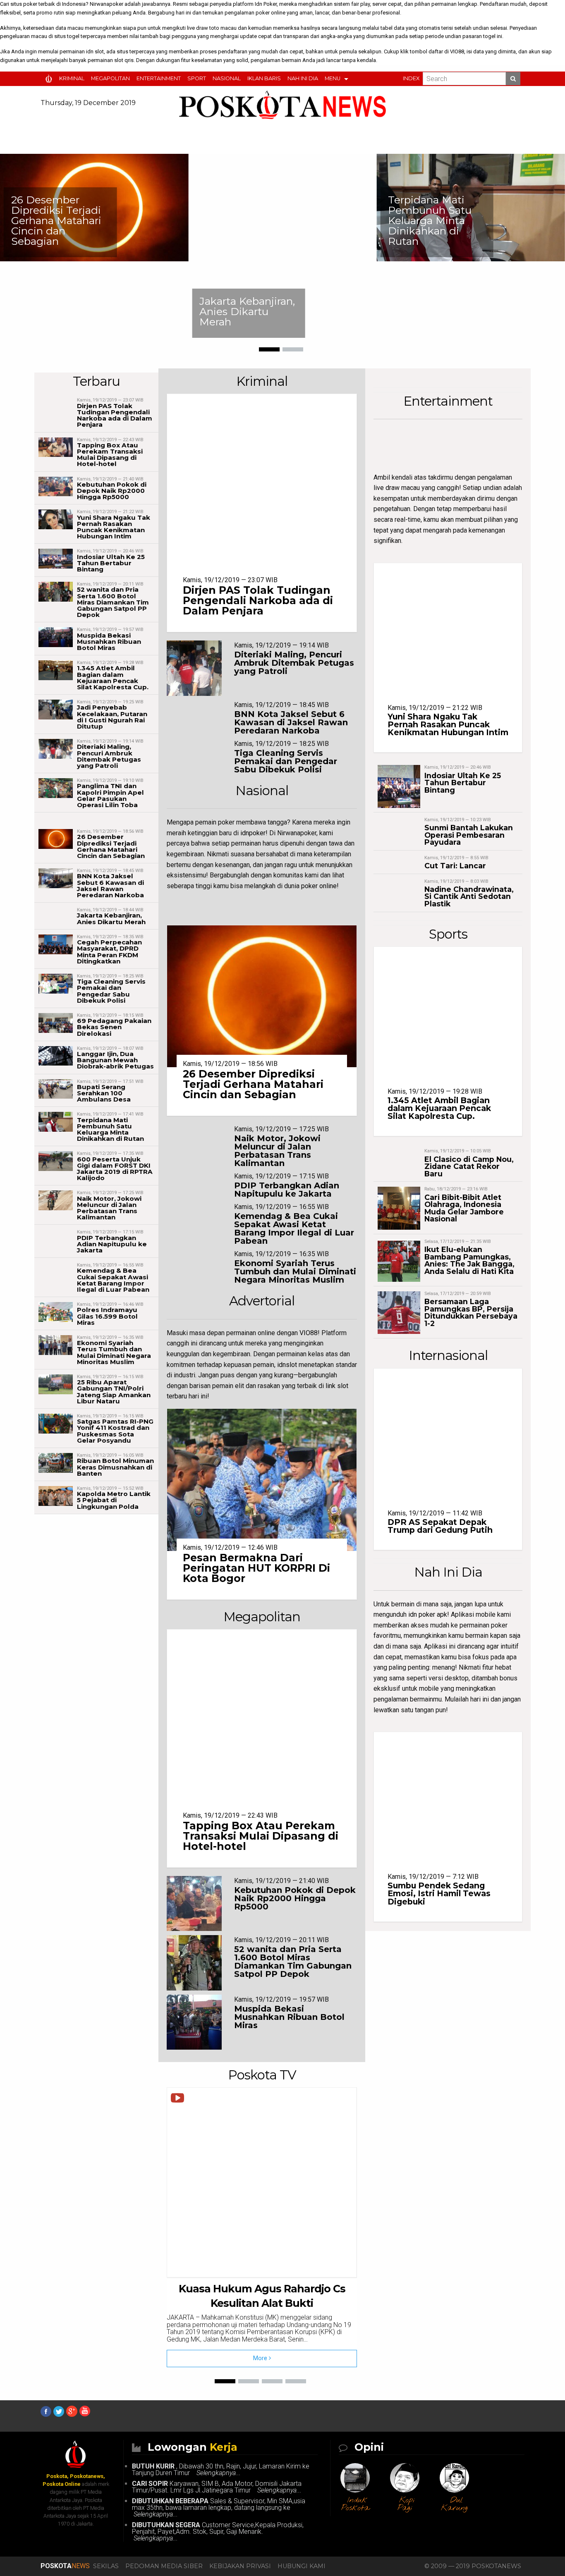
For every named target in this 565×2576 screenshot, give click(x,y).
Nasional (227, 78)
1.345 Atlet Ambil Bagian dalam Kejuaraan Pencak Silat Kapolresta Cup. (113, 677)
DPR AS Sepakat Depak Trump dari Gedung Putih (440, 1526)
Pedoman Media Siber (164, 2566)
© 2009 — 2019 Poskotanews (473, 2566)
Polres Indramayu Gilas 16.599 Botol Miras (107, 1316)
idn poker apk (428, 1614)
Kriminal (72, 78)
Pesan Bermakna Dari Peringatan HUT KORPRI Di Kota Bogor (256, 1568)
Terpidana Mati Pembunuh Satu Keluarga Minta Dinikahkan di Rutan (430, 220)
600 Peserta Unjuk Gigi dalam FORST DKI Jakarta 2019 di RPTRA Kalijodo (115, 1169)
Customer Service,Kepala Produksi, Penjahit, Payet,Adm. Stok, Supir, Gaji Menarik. (218, 2532)
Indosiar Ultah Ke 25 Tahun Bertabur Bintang (111, 563)
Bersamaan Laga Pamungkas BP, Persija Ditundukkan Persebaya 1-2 (471, 1312)
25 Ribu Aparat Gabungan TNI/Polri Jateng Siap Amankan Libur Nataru (114, 1392)
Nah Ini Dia (303, 78)
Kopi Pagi (406, 2504)
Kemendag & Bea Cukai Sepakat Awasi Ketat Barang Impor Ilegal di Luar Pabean (113, 1280)
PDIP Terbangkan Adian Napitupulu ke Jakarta (112, 1244)
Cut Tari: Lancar (455, 866)
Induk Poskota (355, 2504)
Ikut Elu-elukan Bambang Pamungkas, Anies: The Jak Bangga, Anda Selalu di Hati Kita (469, 1260)
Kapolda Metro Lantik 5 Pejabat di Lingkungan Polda (114, 1500)
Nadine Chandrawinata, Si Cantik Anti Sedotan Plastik (469, 896)
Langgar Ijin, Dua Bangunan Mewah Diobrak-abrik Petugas (115, 1060)
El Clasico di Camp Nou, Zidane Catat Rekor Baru (469, 1166)
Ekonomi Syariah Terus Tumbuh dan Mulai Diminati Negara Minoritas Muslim (114, 1352)
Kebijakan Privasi (240, 2566)
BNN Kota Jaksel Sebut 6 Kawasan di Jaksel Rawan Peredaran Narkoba (110, 885)
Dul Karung (454, 2504)
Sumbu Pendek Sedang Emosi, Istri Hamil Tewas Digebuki (439, 1893)
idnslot (287, 1365)
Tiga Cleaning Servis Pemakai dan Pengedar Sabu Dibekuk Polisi (111, 991)
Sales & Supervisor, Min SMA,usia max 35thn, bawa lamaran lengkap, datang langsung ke (219, 2508)
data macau (69, 28)
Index (411, 78)
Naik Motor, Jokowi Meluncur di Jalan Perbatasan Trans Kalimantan (109, 1208)
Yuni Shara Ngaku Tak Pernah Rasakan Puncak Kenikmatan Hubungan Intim (114, 527)
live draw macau (397, 488)
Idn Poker (266, 4)
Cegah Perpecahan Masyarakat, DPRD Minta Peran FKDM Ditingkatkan (109, 952)
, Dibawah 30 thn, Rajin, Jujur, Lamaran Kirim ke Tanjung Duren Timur (221, 2470)
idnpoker (253, 833)
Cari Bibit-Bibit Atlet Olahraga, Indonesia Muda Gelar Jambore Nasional (464, 1208)
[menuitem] (50, 79)
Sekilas (106, 2566)
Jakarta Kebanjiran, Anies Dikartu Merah (247, 311)
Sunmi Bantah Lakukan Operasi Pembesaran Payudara (469, 835)
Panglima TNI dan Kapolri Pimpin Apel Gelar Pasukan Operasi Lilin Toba (110, 795)
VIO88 (457, 51)
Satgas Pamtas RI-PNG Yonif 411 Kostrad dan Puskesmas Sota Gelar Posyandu (115, 1431)
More (261, 2358)
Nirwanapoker (107, 4)
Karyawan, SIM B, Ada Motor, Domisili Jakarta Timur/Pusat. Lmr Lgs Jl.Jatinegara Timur (217, 2487)
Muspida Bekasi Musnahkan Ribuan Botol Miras (109, 642)
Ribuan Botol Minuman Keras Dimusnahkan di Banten (115, 1467)
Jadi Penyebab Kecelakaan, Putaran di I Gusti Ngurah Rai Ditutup (112, 717)
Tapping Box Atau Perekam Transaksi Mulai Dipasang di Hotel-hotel (110, 455)
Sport (197, 78)
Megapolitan (110, 78)
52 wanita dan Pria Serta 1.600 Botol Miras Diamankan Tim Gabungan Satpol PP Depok (113, 602)
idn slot (95, 51)
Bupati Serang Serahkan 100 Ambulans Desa (104, 1093)
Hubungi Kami (302, 2566)
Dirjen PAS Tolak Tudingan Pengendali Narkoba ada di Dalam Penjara (115, 415)
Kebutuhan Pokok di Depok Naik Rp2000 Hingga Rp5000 (112, 491)
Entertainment (159, 78)
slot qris (124, 60)
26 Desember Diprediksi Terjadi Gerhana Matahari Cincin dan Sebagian (56, 220)
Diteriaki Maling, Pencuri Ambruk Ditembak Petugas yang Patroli (109, 756)
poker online (271, 13)
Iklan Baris (264, 78)
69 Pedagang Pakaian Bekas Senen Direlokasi (114, 1027)
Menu (333, 78)
